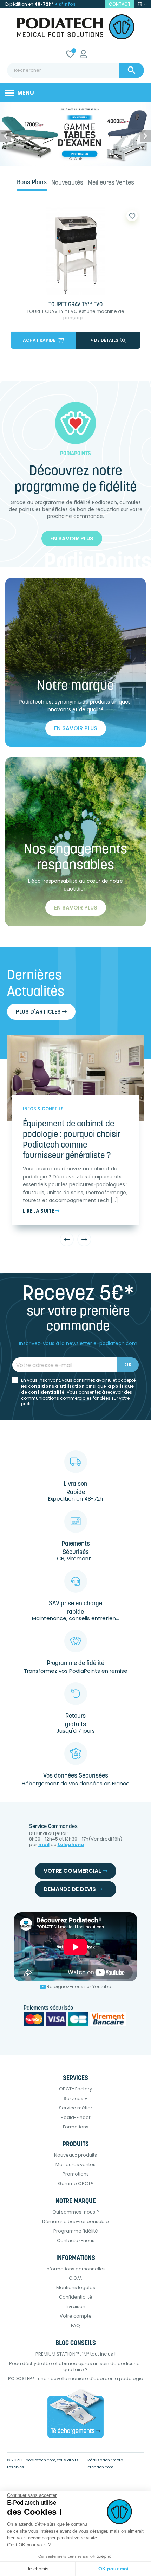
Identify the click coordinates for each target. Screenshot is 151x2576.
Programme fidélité (76, 2231)
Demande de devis (70, 1889)
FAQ (75, 2326)
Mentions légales (76, 2288)
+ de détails (104, 340)
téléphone (71, 1845)
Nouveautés (67, 183)
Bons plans (32, 183)
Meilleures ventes (111, 183)
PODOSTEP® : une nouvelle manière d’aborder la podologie (76, 2379)
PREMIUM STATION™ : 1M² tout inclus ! (75, 2354)
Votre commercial (73, 1871)
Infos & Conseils (43, 1109)
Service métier (76, 2108)
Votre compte (76, 2316)
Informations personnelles (76, 2269)
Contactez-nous (76, 2240)
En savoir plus (72, 538)
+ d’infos (65, 4)
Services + (75, 2098)
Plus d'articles (39, 1012)
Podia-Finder (76, 2117)
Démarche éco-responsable (75, 2221)
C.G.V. (75, 2278)
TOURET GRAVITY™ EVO (75, 305)
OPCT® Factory (75, 2089)
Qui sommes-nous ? (76, 2212)
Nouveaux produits (75, 2155)
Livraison (75, 2307)
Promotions (76, 2174)
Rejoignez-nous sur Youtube (79, 1987)
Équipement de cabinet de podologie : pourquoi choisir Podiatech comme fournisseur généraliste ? (72, 1140)
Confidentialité (76, 2297)
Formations (76, 2127)
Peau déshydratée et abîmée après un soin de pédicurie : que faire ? (75, 2366)
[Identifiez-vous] (83, 55)
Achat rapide (39, 340)
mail (44, 1845)
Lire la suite (39, 1211)
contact (120, 4)
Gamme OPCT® (75, 2183)
